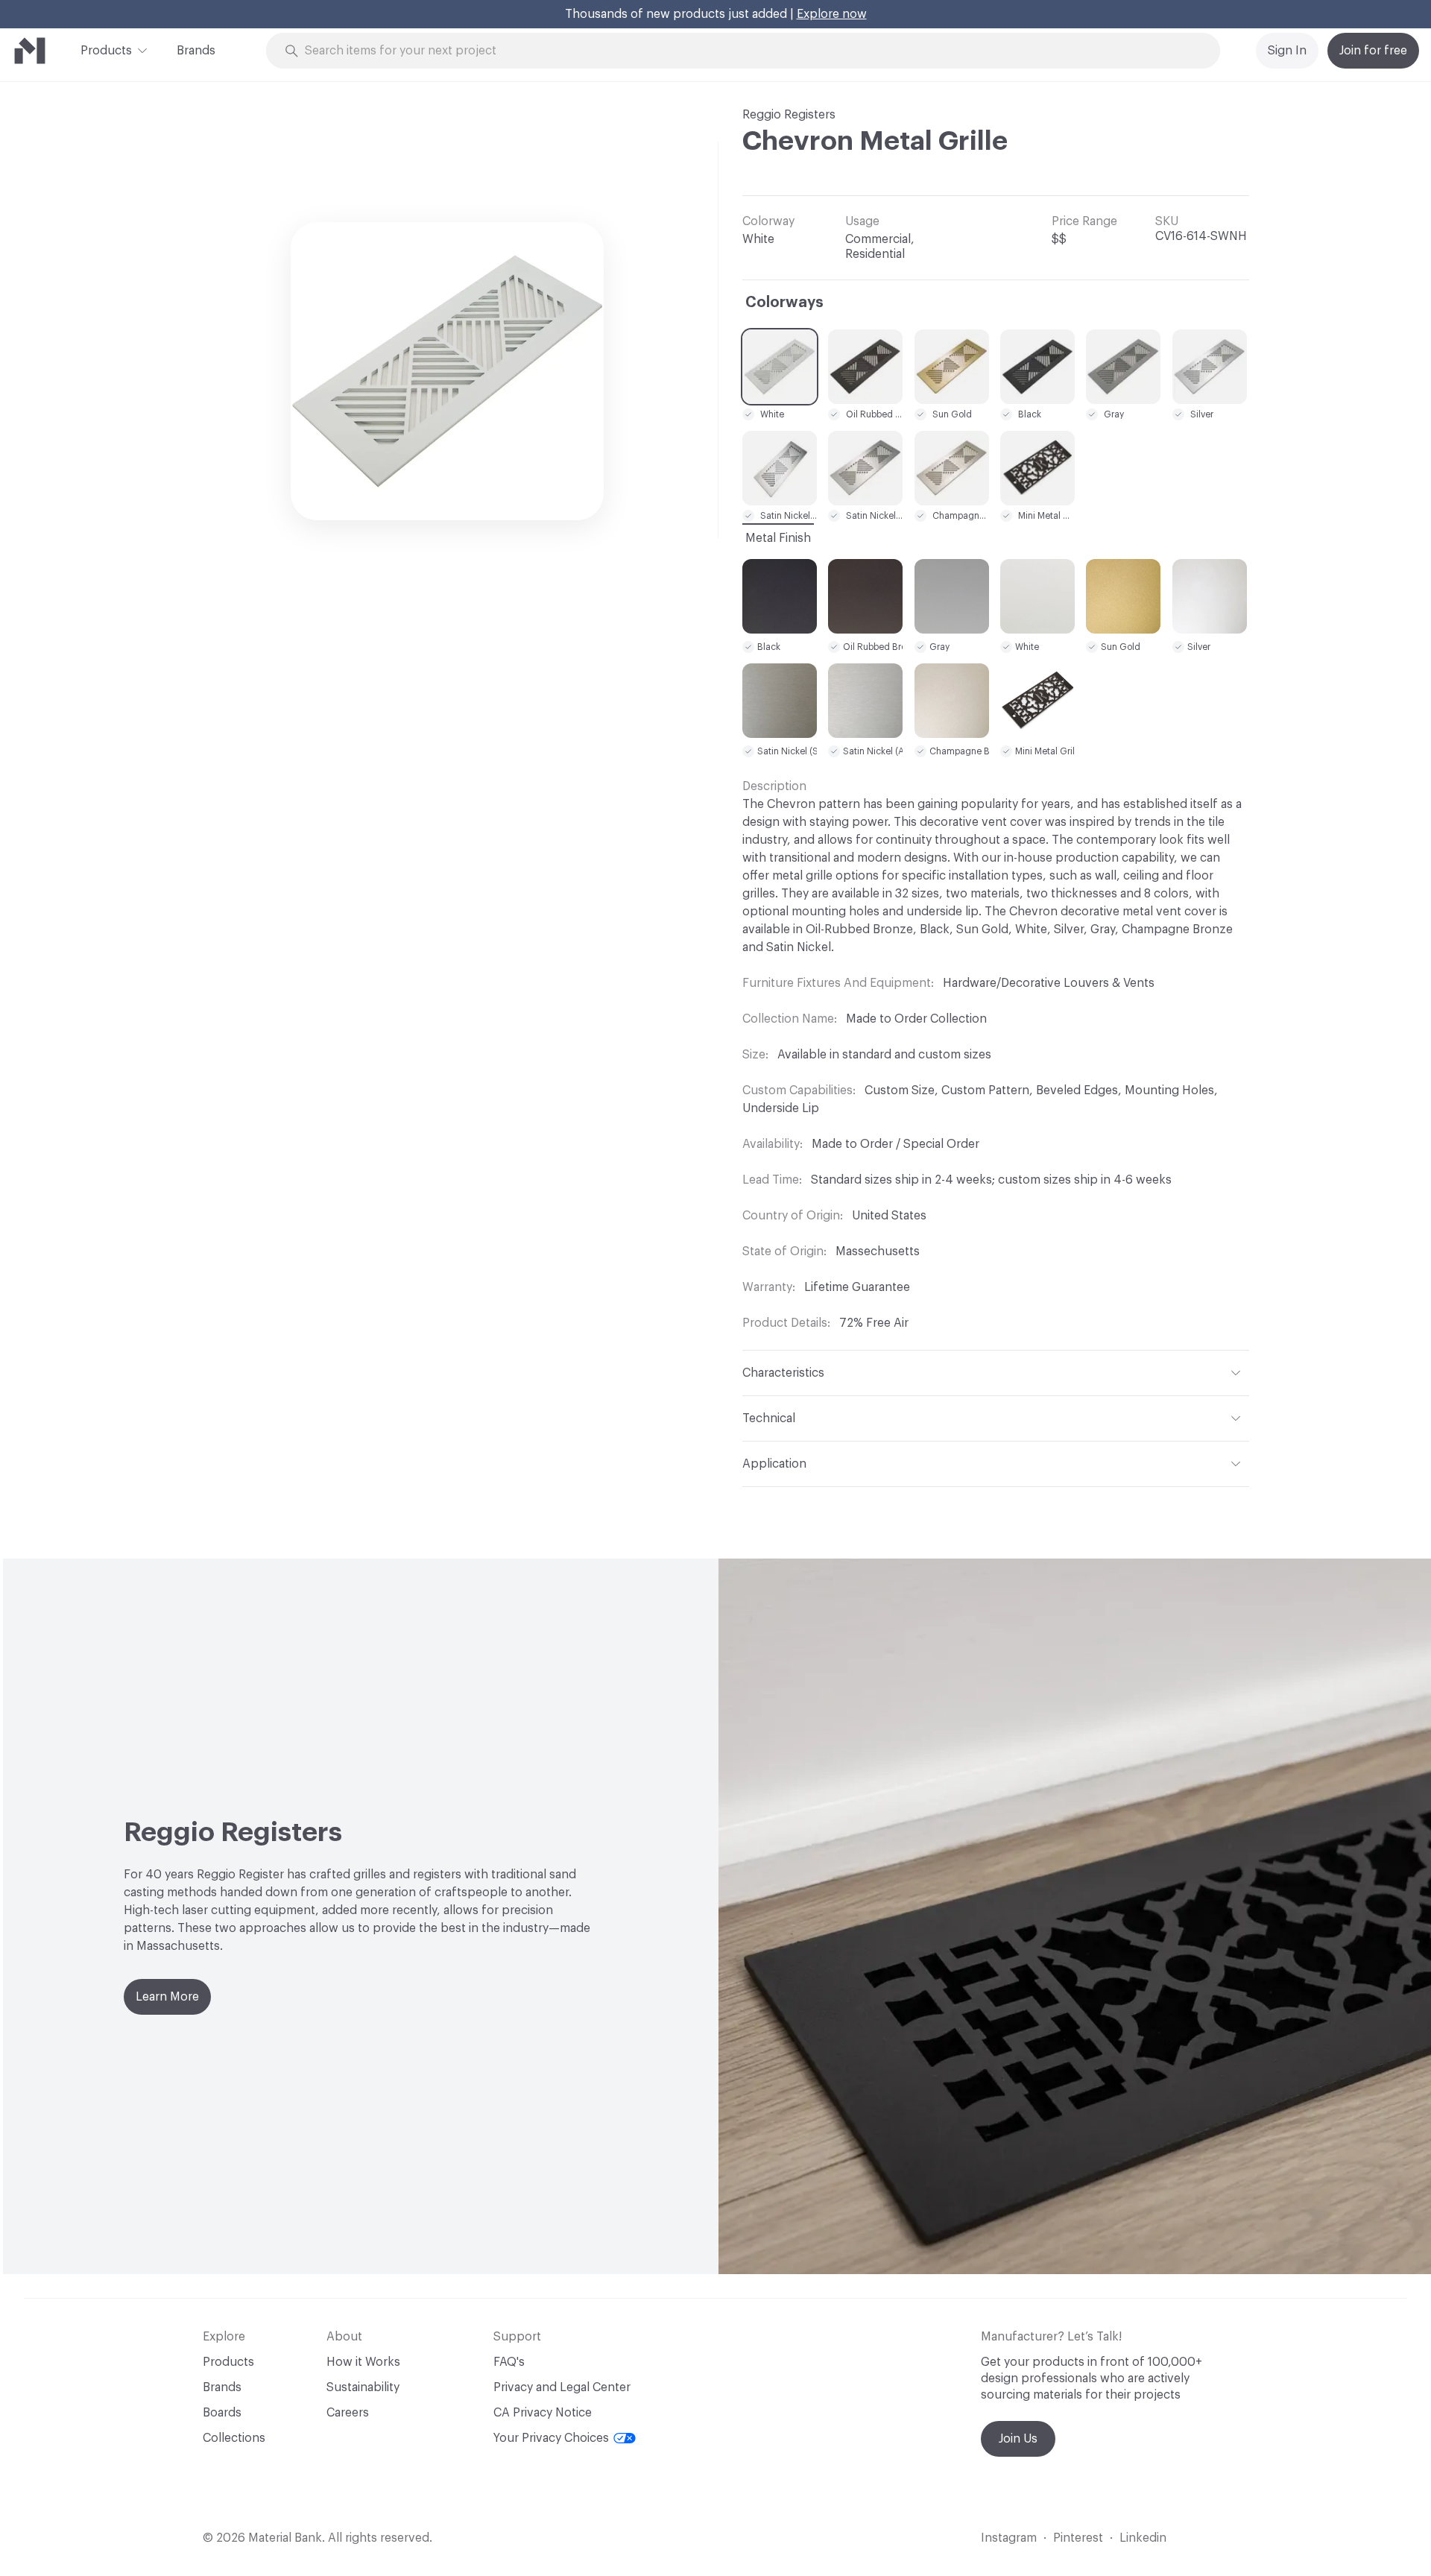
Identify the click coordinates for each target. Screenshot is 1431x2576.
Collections (234, 2438)
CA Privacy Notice (543, 2413)
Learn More (167, 1997)
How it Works (363, 2362)
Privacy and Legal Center (562, 2387)
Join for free (1373, 51)
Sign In (1287, 51)
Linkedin (1143, 2538)
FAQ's (509, 2362)
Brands (196, 51)
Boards (222, 2413)
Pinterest (1078, 2538)
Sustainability (363, 2387)
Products (106, 51)
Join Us (1018, 2439)
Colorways (784, 303)
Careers (348, 2413)
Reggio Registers (789, 115)
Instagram (1009, 2538)
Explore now (832, 14)
